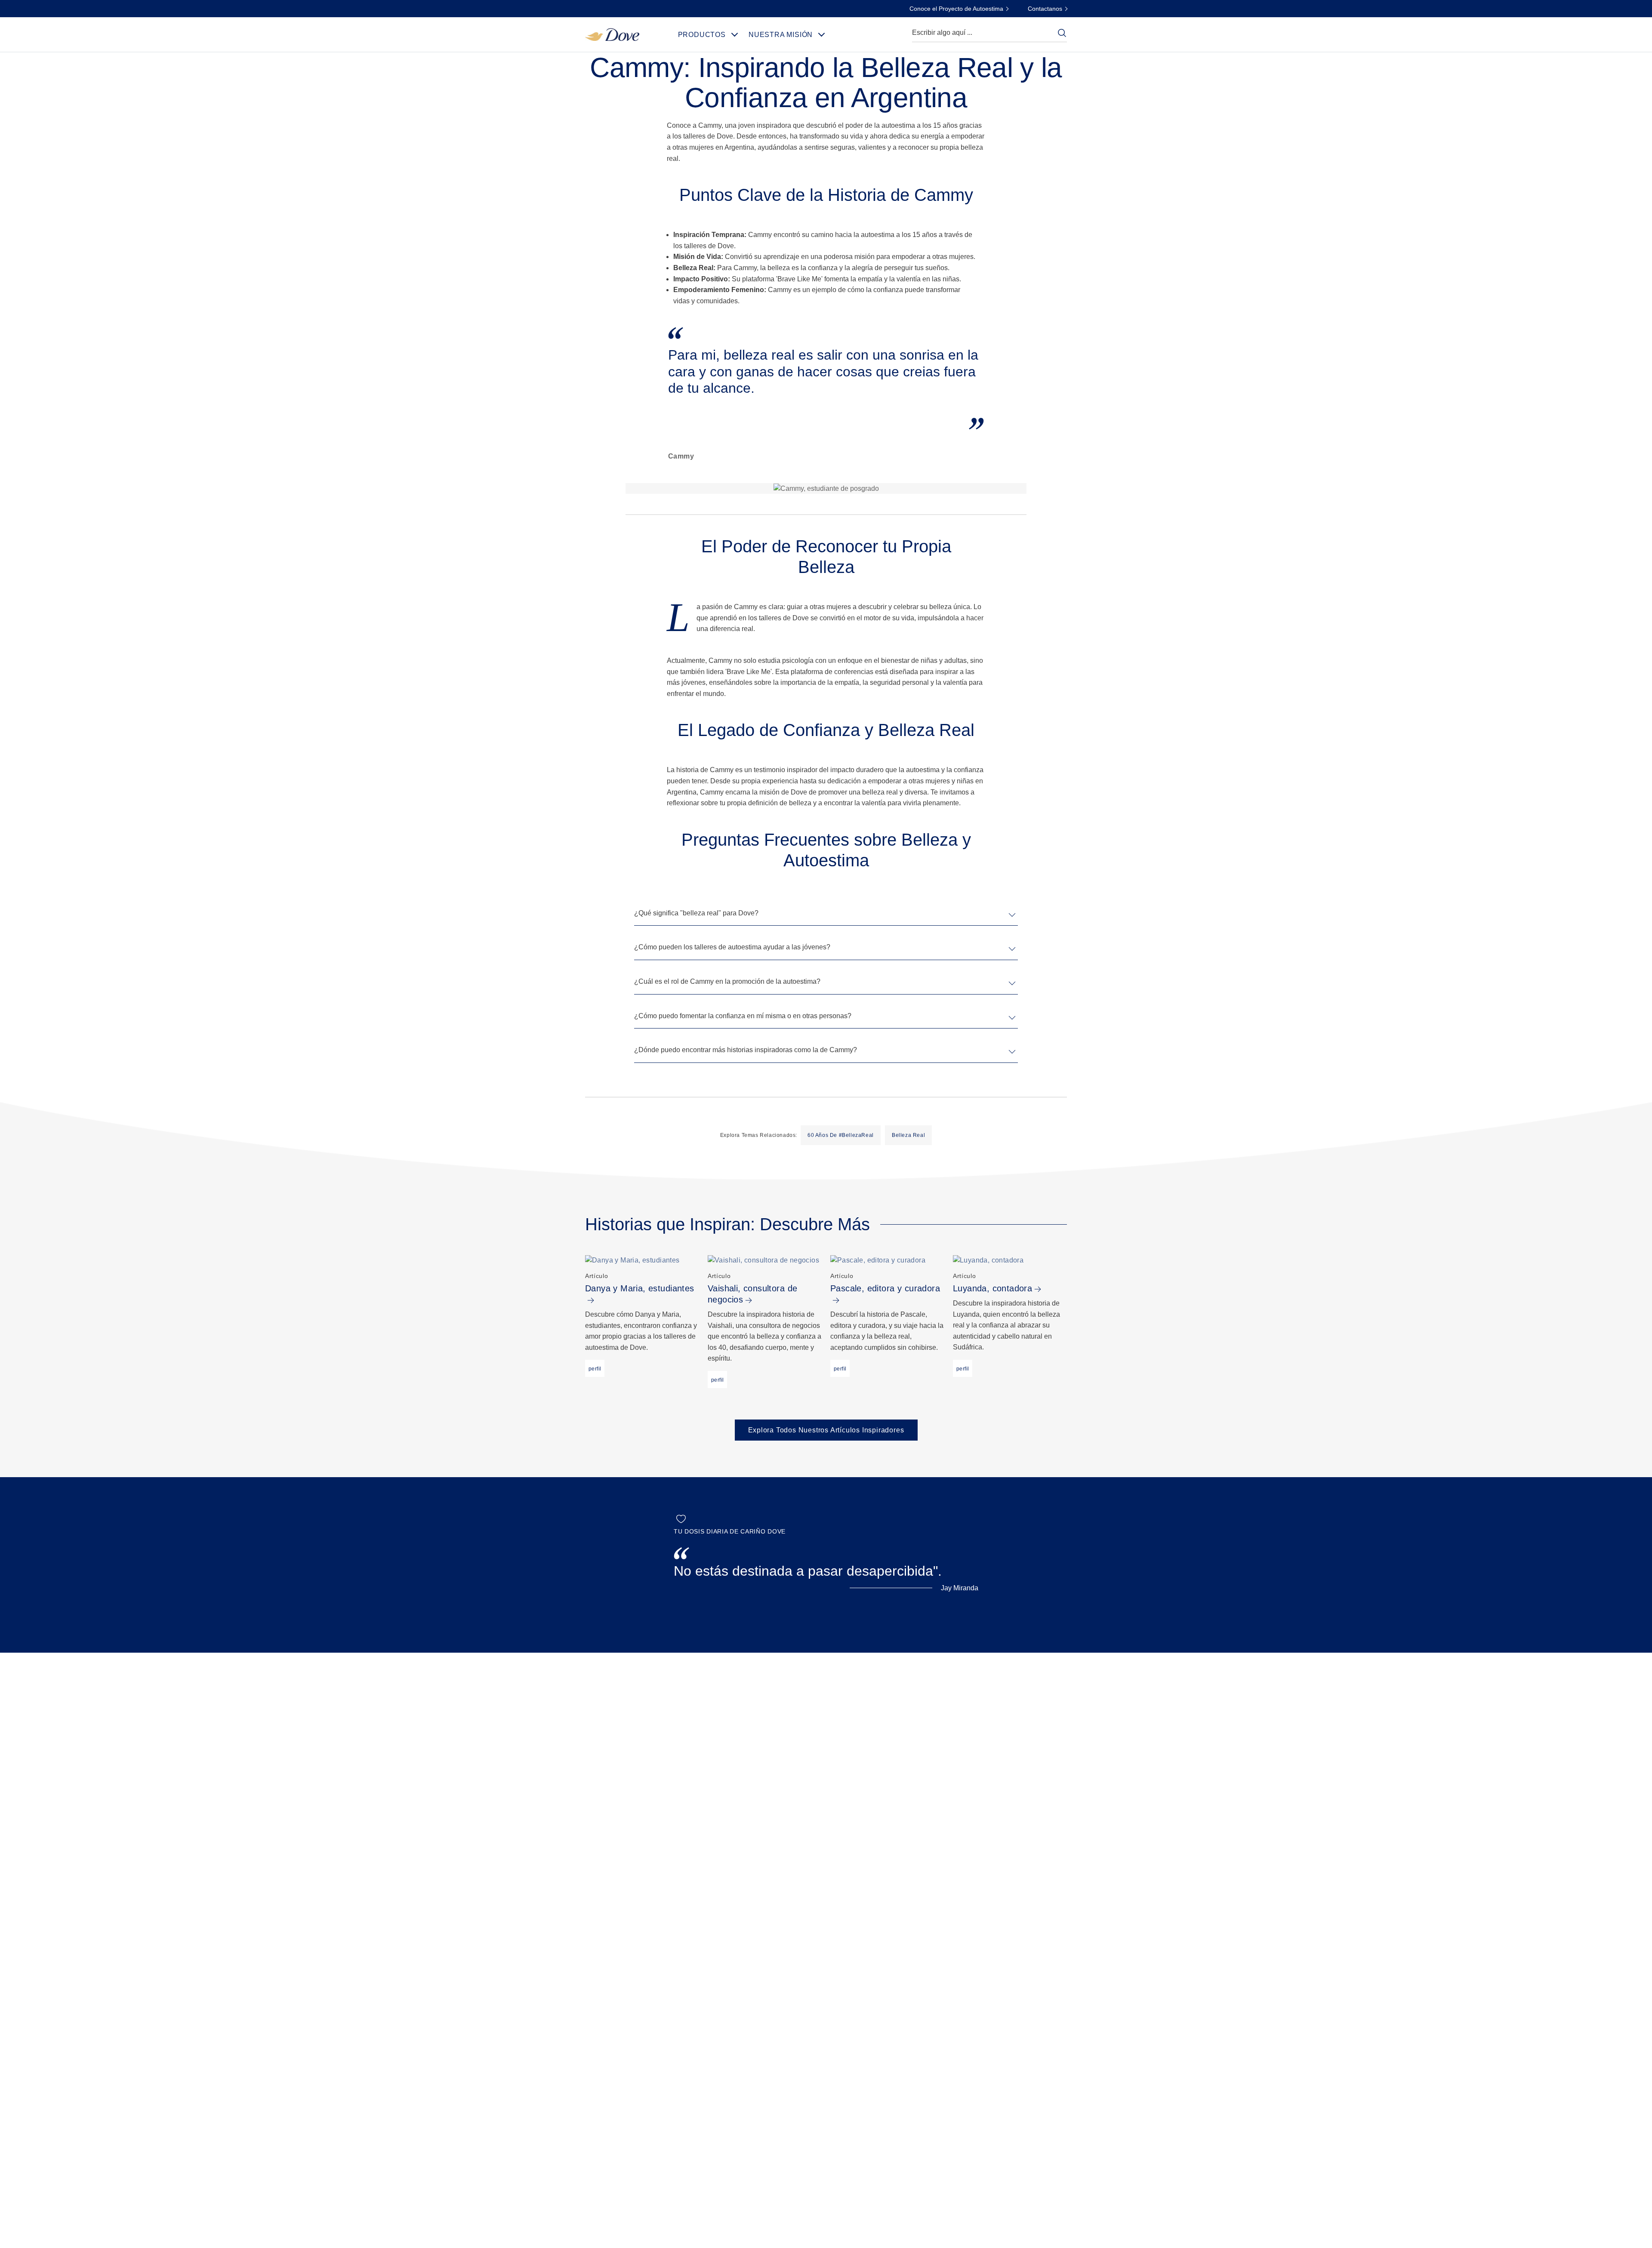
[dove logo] (612, 34)
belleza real (908, 1135)
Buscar (1062, 33)
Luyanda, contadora (992, 1288)
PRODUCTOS (702, 35)
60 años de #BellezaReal (841, 1135)
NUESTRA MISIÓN (781, 35)
